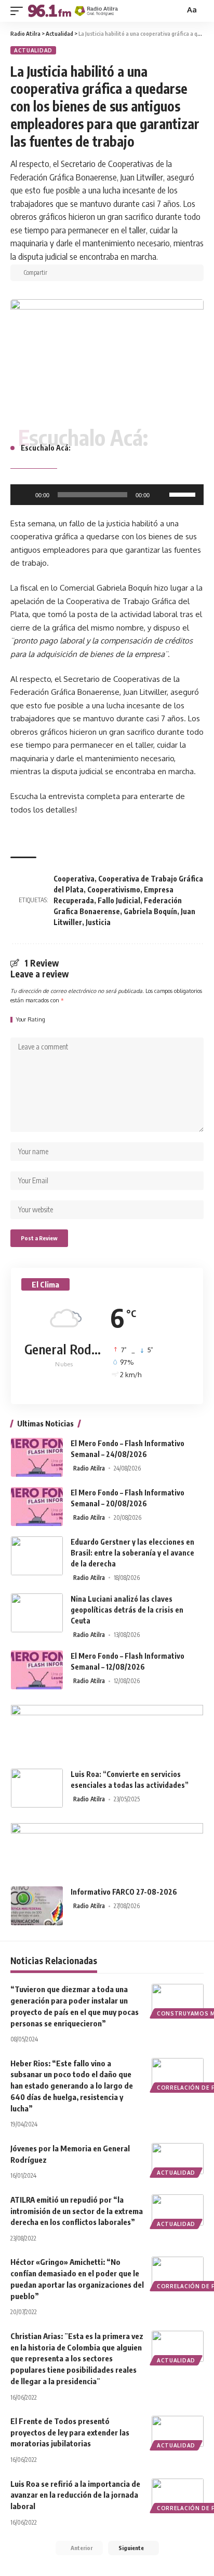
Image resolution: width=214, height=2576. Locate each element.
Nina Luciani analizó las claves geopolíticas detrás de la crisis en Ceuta (127, 1610)
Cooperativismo (114, 890)
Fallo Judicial (119, 900)
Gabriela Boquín (150, 911)
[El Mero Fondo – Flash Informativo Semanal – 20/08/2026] (37, 1507)
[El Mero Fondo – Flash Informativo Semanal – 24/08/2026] (37, 1457)
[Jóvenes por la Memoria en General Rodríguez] (178, 2159)
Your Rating (31, 1020)
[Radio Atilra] (73, 11)
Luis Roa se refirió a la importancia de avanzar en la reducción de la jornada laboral (75, 2495)
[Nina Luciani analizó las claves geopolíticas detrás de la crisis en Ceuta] (37, 1613)
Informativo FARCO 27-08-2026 (124, 1892)
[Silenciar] (161, 495)
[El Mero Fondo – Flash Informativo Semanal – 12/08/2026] (37, 1670)
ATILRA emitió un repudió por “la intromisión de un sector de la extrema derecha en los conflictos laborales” (77, 2211)
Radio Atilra (89, 1468)
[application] (107, 495)
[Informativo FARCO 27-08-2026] (37, 1906)
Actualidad (33, 50)
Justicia (98, 922)
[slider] (184, 494)
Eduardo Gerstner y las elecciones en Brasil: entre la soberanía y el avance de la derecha (132, 1553)
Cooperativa (74, 879)
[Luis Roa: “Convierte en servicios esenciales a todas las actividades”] (37, 1788)
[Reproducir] (24, 495)
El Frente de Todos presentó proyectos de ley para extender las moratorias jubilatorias (70, 2432)
